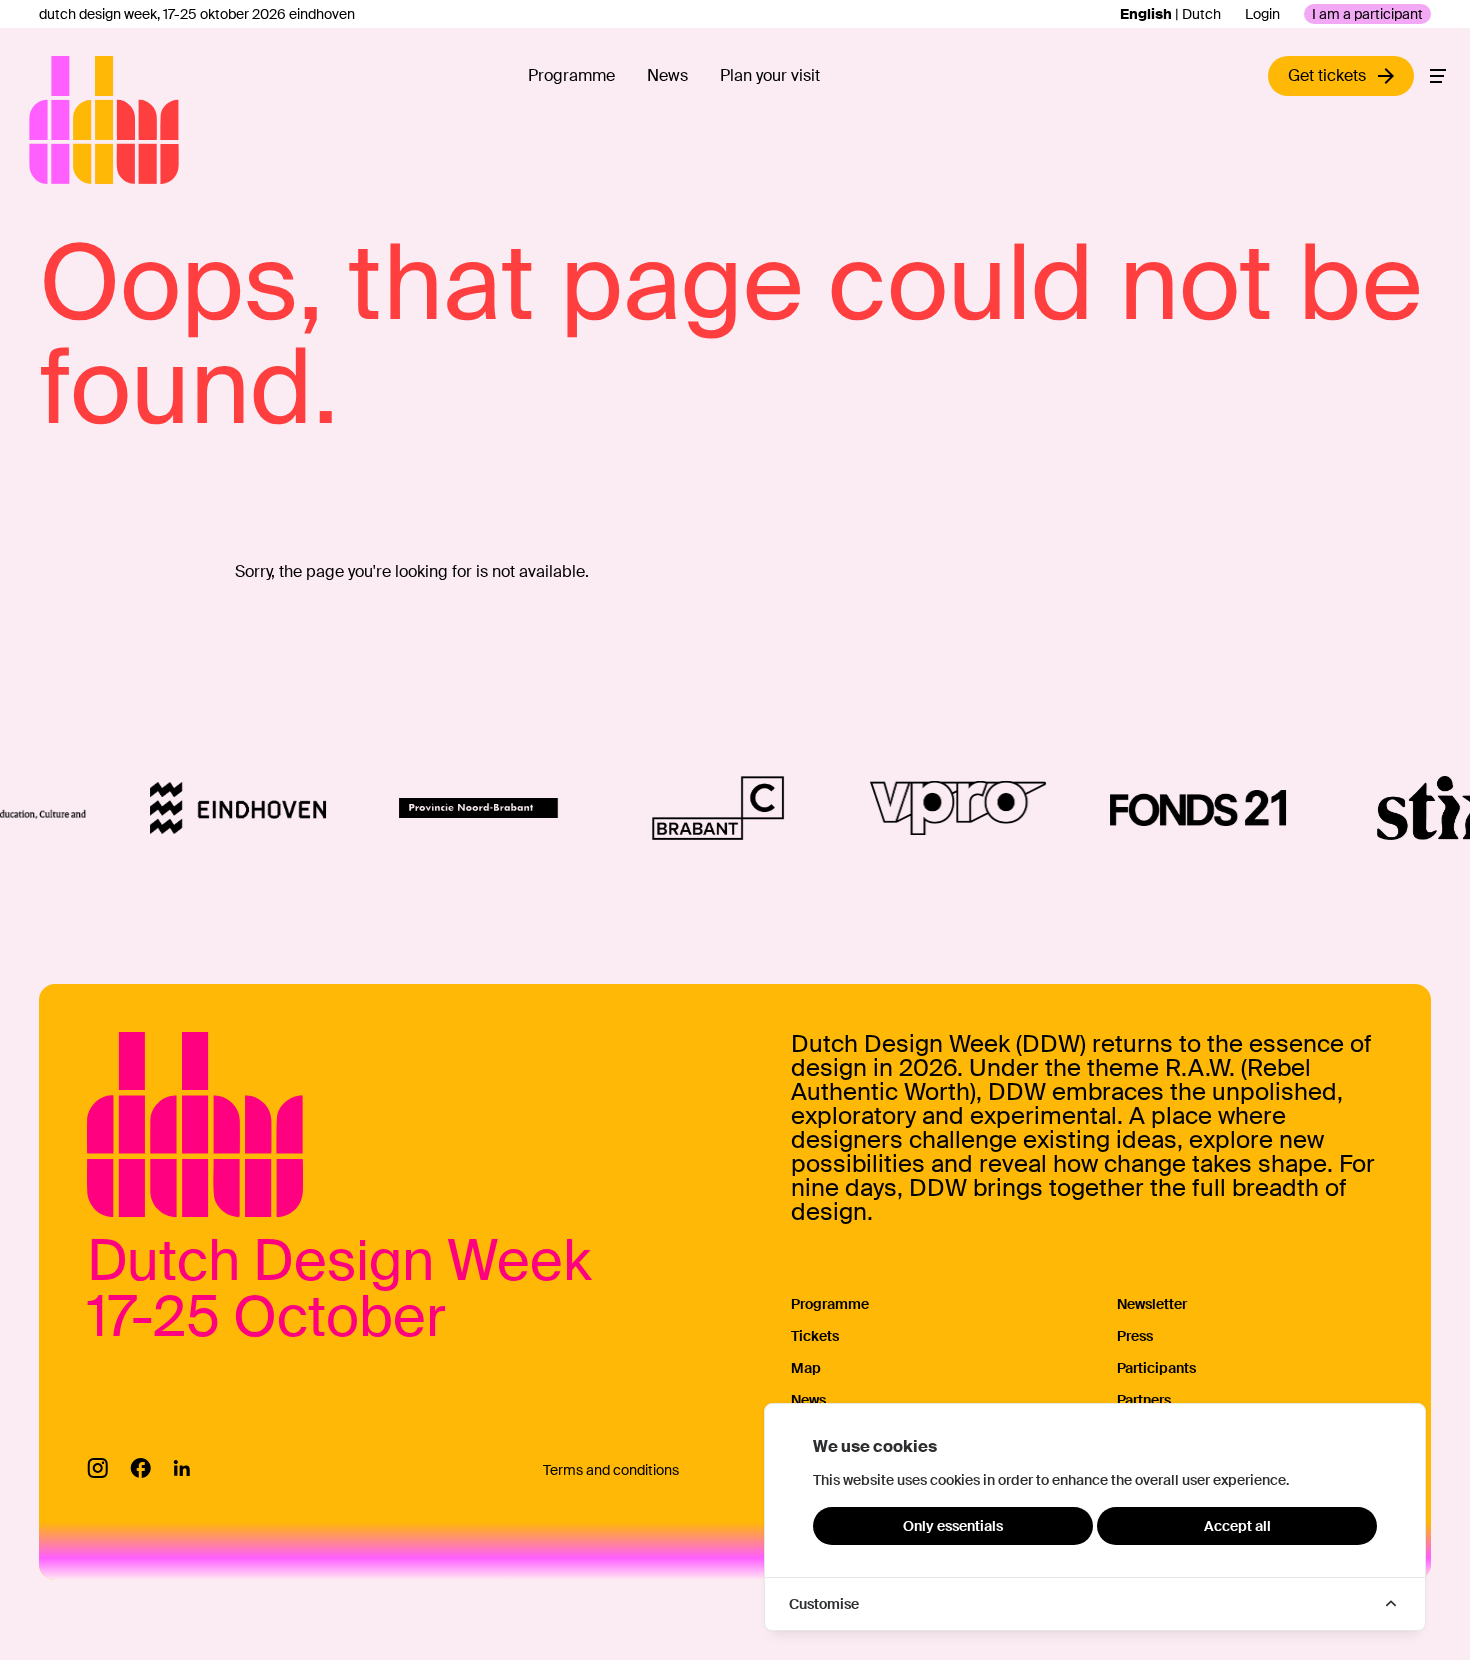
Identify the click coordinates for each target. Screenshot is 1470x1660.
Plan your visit (770, 75)
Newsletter (1152, 1304)
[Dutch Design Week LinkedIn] (181, 1468)
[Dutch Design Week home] (52, 120)
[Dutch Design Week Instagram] (97, 1468)
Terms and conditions (611, 1470)
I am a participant (1367, 14)
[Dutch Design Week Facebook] (140, 1468)
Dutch (1201, 14)
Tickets (815, 1336)
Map (806, 1368)
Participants (1156, 1368)
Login (1262, 14)
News (667, 75)
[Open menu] (1438, 76)
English (1146, 14)
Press (1135, 1336)
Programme (571, 75)
